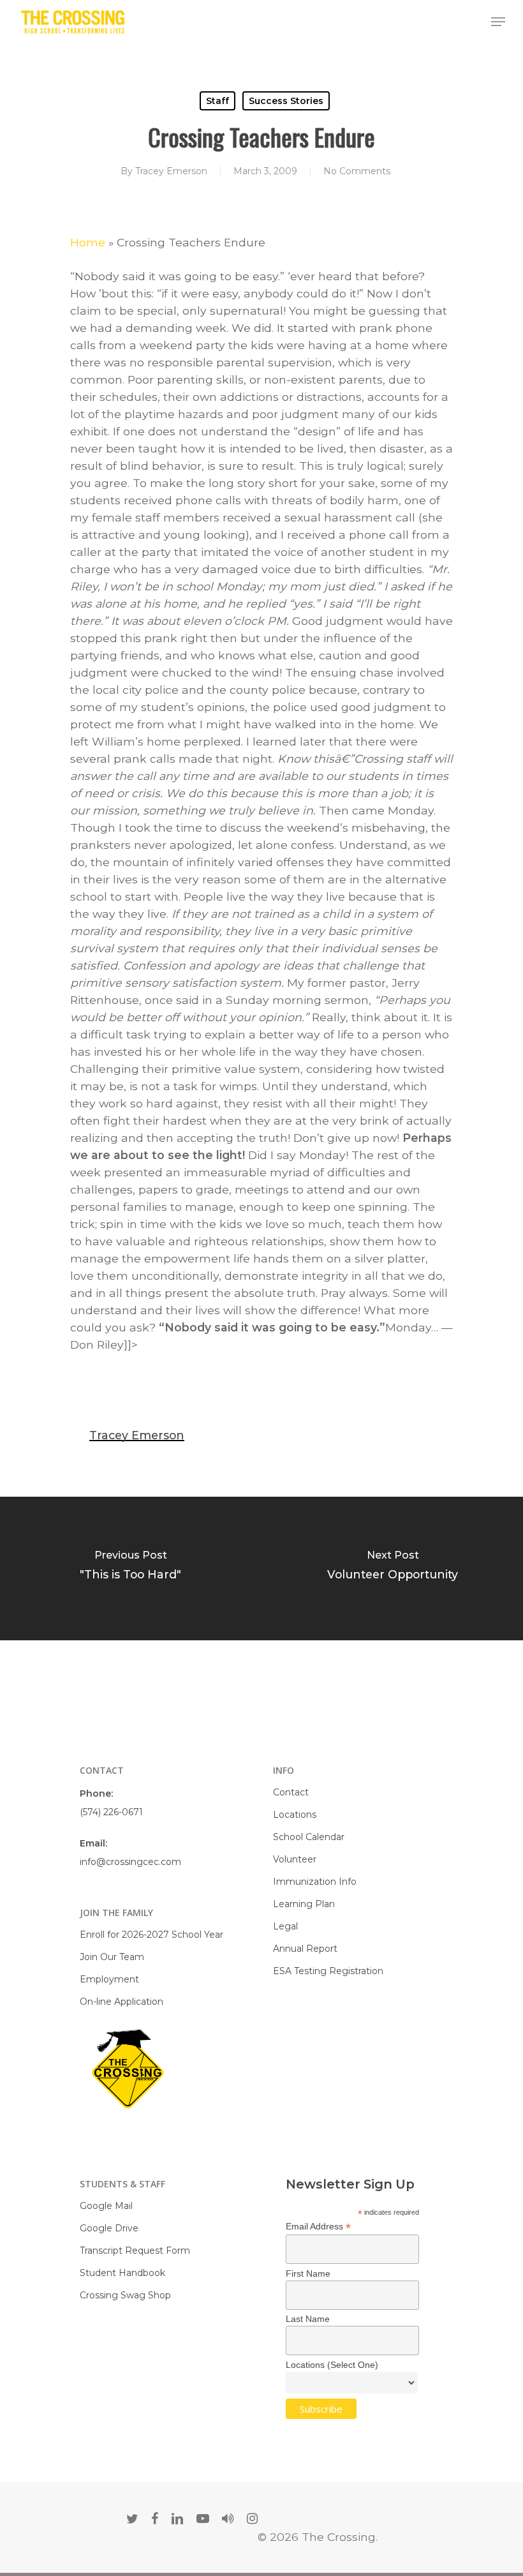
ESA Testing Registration (328, 1971)
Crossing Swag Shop (125, 2295)
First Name (308, 2273)
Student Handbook (122, 2273)
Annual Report (305, 1949)
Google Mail (106, 2206)
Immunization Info (315, 1882)
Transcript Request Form (135, 2250)
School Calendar (309, 1837)
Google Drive (109, 2228)
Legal (285, 1926)
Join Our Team (112, 1957)
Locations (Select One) (332, 2365)
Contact (291, 1792)
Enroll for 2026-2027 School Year (151, 1935)
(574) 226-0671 (111, 1812)
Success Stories (286, 101)
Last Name (308, 2319)
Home (88, 242)
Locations (295, 1815)
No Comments (357, 171)
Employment (109, 1979)
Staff (217, 101)
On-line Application (122, 2002)
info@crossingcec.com (130, 1862)
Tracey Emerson (171, 171)
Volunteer (295, 1859)
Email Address (318, 2227)
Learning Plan (304, 1904)
